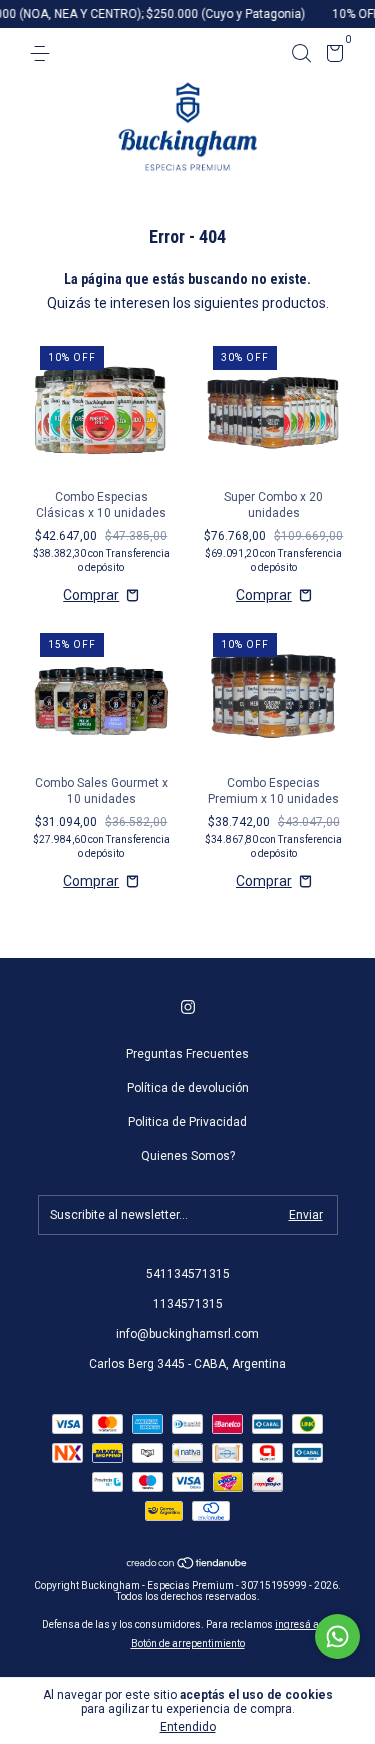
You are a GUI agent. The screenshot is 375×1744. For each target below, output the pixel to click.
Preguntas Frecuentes (187, 1054)
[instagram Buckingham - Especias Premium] (188, 1007)
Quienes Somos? (188, 1156)
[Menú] (43, 54)
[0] (331, 57)
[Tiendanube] (187, 1564)
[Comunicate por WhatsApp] (337, 1636)
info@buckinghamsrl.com (187, 1334)
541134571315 (188, 1274)
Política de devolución (188, 1088)
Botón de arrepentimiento (188, 1643)
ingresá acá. (304, 1624)
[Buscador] (301, 54)
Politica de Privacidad (187, 1122)
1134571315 (188, 1304)
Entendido (188, 1727)
